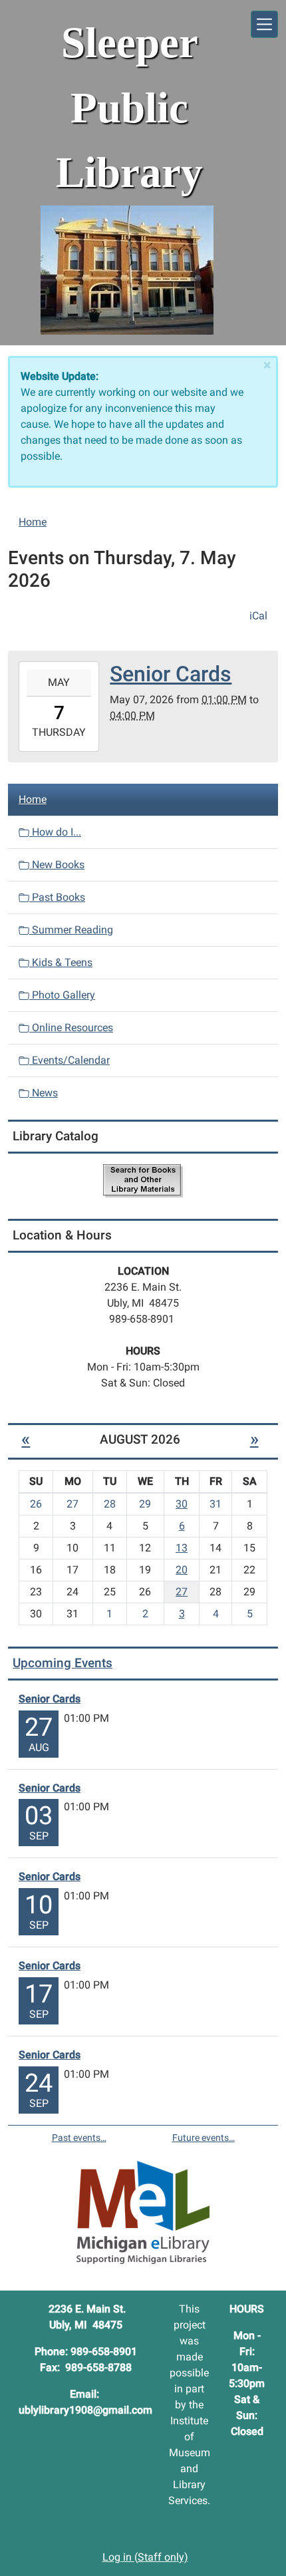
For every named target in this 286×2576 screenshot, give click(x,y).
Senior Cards (50, 1699)
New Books (57, 865)
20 (182, 1570)
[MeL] (143, 2212)
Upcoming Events (63, 1663)
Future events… (204, 2138)
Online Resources (71, 1028)
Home (33, 522)
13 (182, 1548)
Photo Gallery (62, 995)
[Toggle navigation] (264, 24)
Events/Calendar (70, 1060)
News (44, 1093)
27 (182, 1592)
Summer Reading (71, 930)
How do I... (55, 832)
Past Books (57, 897)
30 (182, 1504)
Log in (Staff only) (145, 2557)
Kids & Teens (61, 962)
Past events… (79, 2138)
